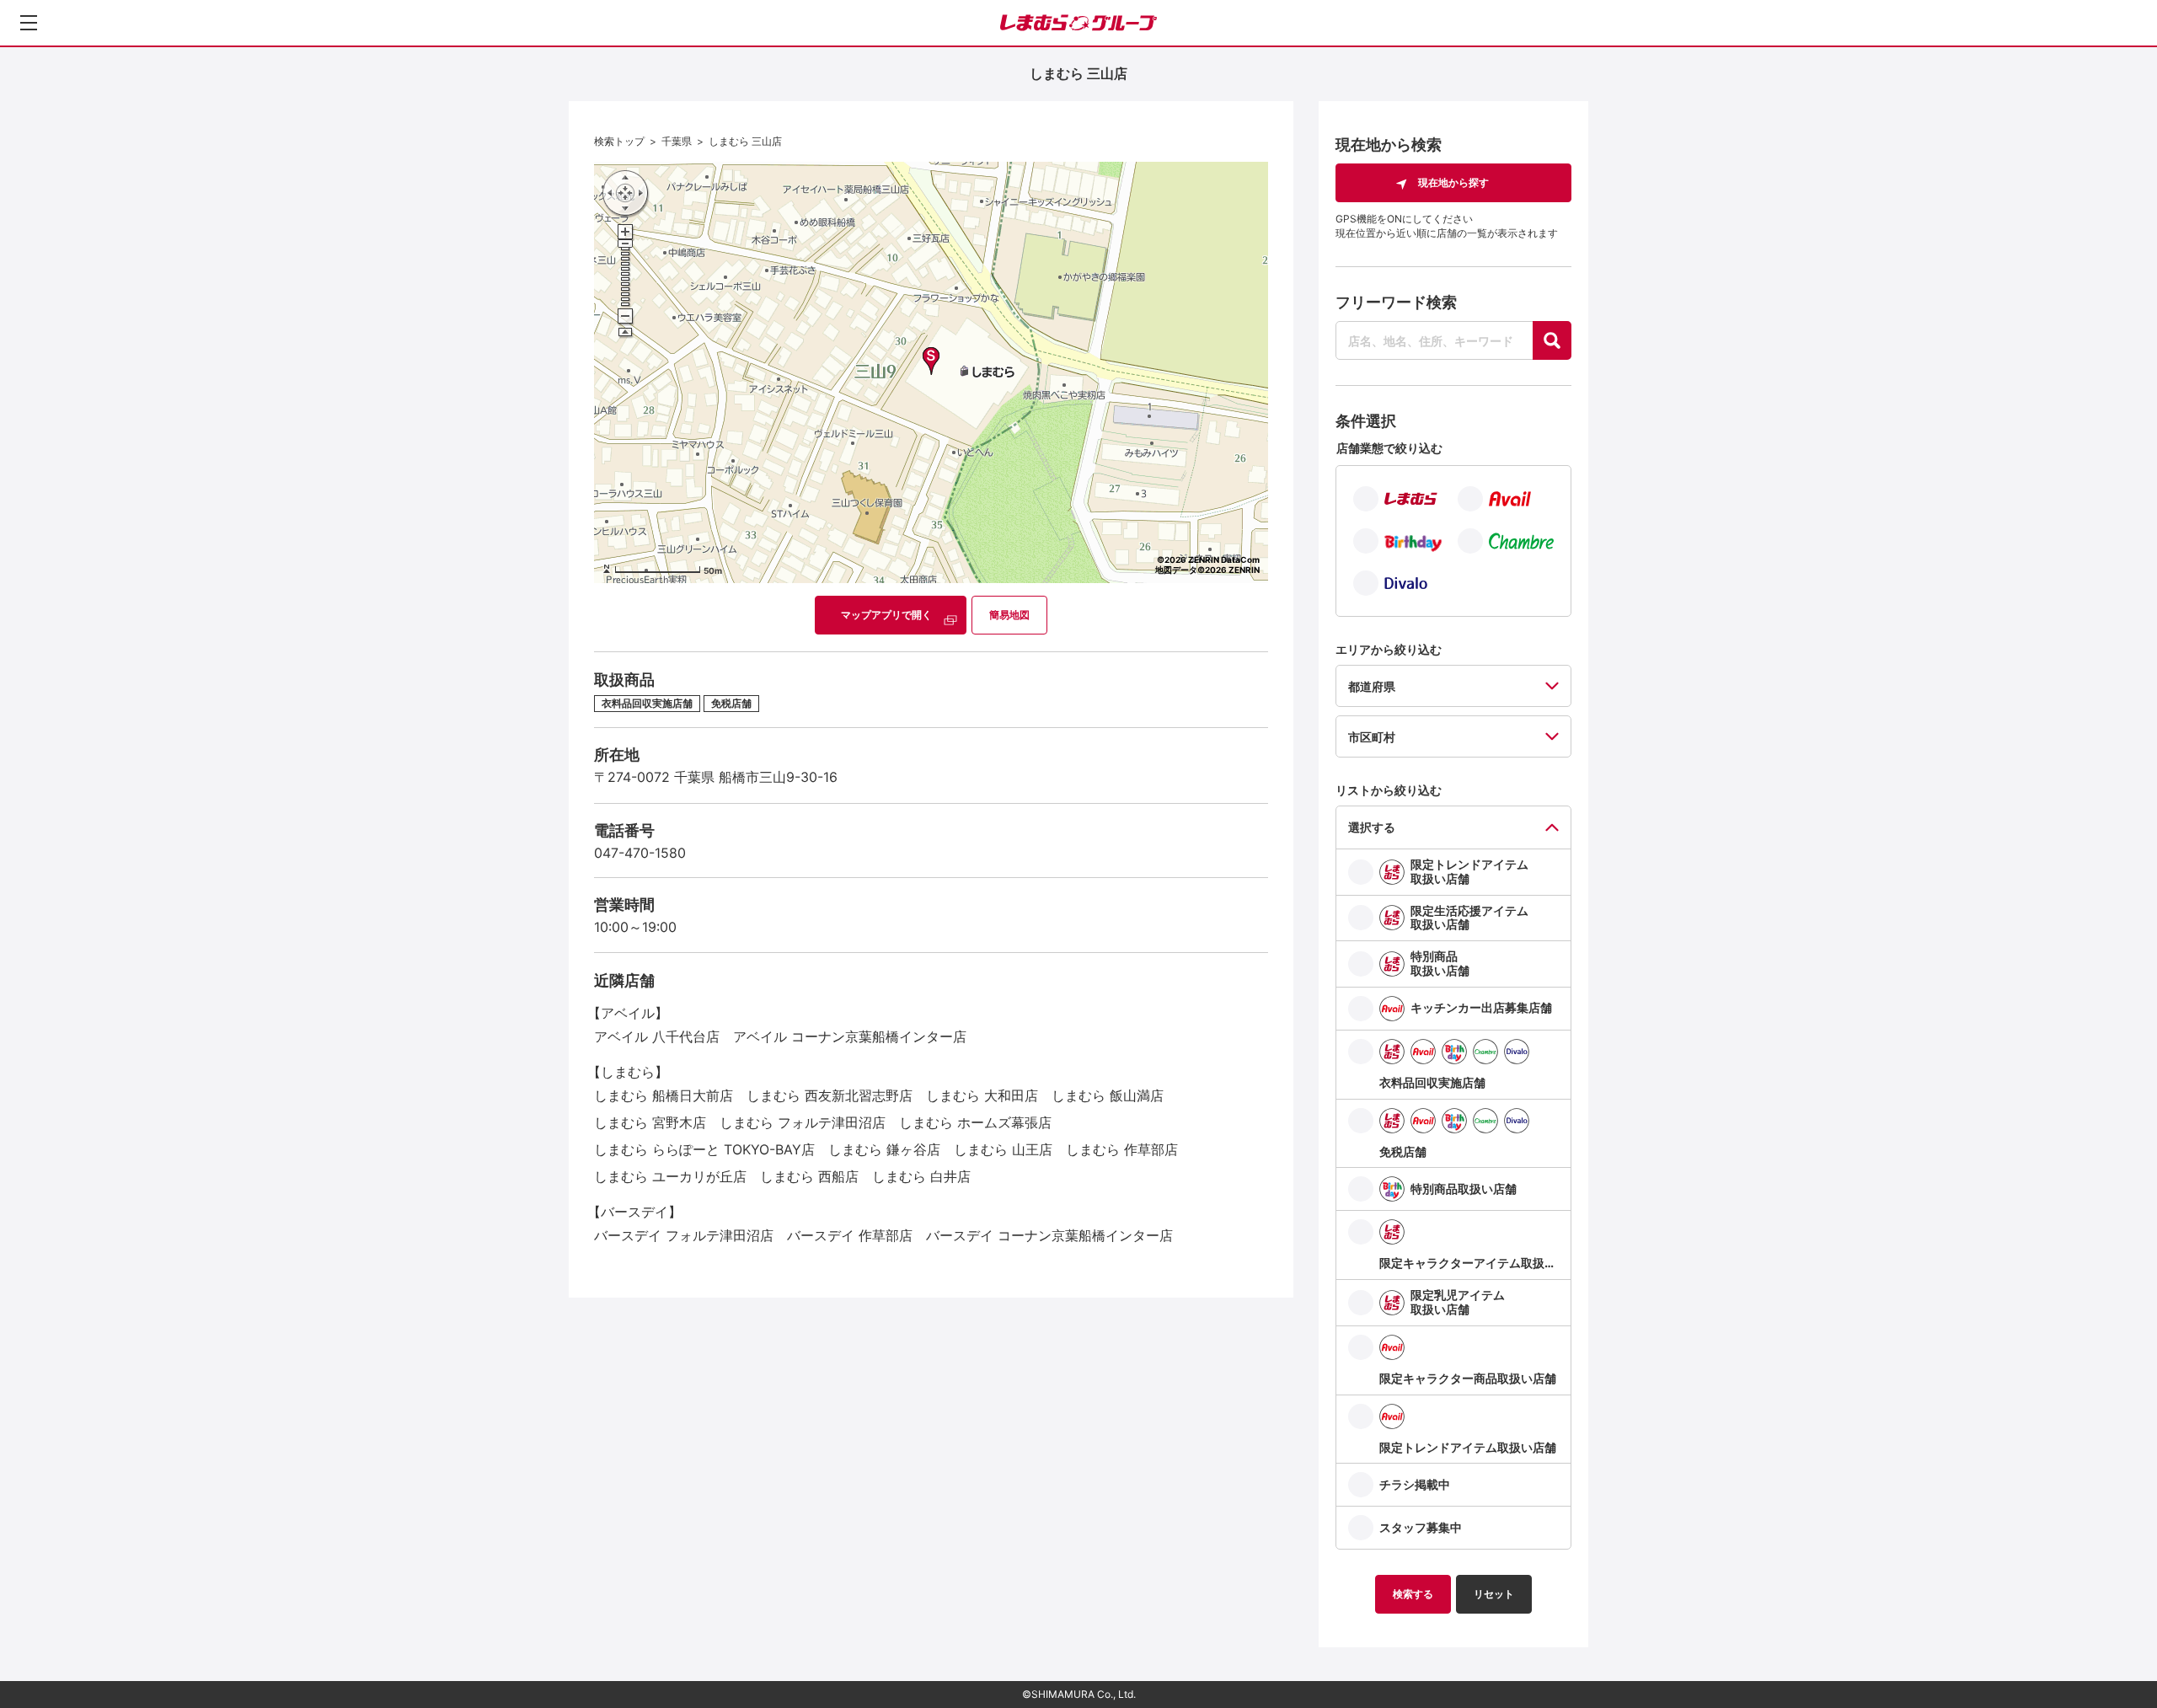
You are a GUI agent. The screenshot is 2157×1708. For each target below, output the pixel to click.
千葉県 (677, 141)
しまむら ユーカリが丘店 (670, 1176)
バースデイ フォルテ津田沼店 (684, 1235)
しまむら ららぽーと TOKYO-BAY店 (704, 1149)
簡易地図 (1009, 615)
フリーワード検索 (1396, 302)
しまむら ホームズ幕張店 (975, 1122)
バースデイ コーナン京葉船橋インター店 (1049, 1235)
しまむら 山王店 (1003, 1149)
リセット (1494, 1594)
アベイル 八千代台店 (657, 1036)
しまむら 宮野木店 (650, 1122)
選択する (1372, 827)
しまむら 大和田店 (982, 1095)
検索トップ (619, 141)
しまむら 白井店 (921, 1176)
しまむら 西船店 (809, 1176)
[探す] (1552, 340)
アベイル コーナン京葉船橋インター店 (850, 1036)
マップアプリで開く (886, 615)
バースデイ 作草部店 (850, 1235)
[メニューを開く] (29, 23)
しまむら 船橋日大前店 (664, 1095)
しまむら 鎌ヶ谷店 (884, 1149)
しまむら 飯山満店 (1108, 1095)
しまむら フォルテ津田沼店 (803, 1122)
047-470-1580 (640, 853)
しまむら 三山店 (745, 141)
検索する (1413, 1594)
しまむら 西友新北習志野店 (830, 1095)
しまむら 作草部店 (1122, 1149)
